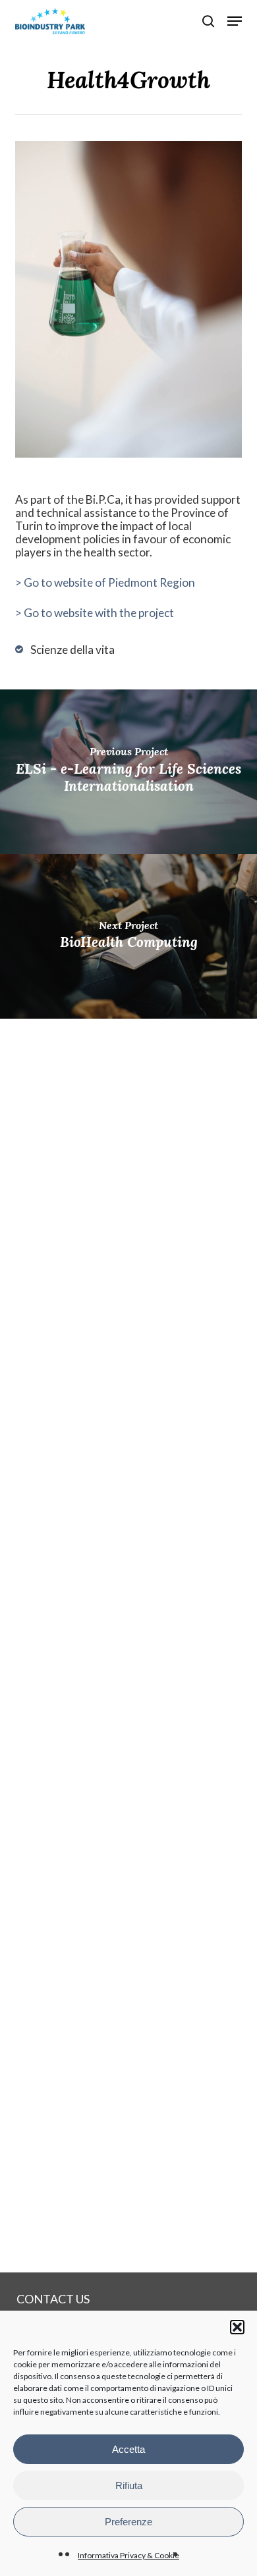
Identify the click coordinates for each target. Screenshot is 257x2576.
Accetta (128, 2449)
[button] (237, 2327)
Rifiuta (129, 2485)
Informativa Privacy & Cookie (128, 2555)
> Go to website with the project (95, 613)
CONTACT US (53, 2299)
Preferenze (128, 2522)
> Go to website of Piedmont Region (105, 582)
